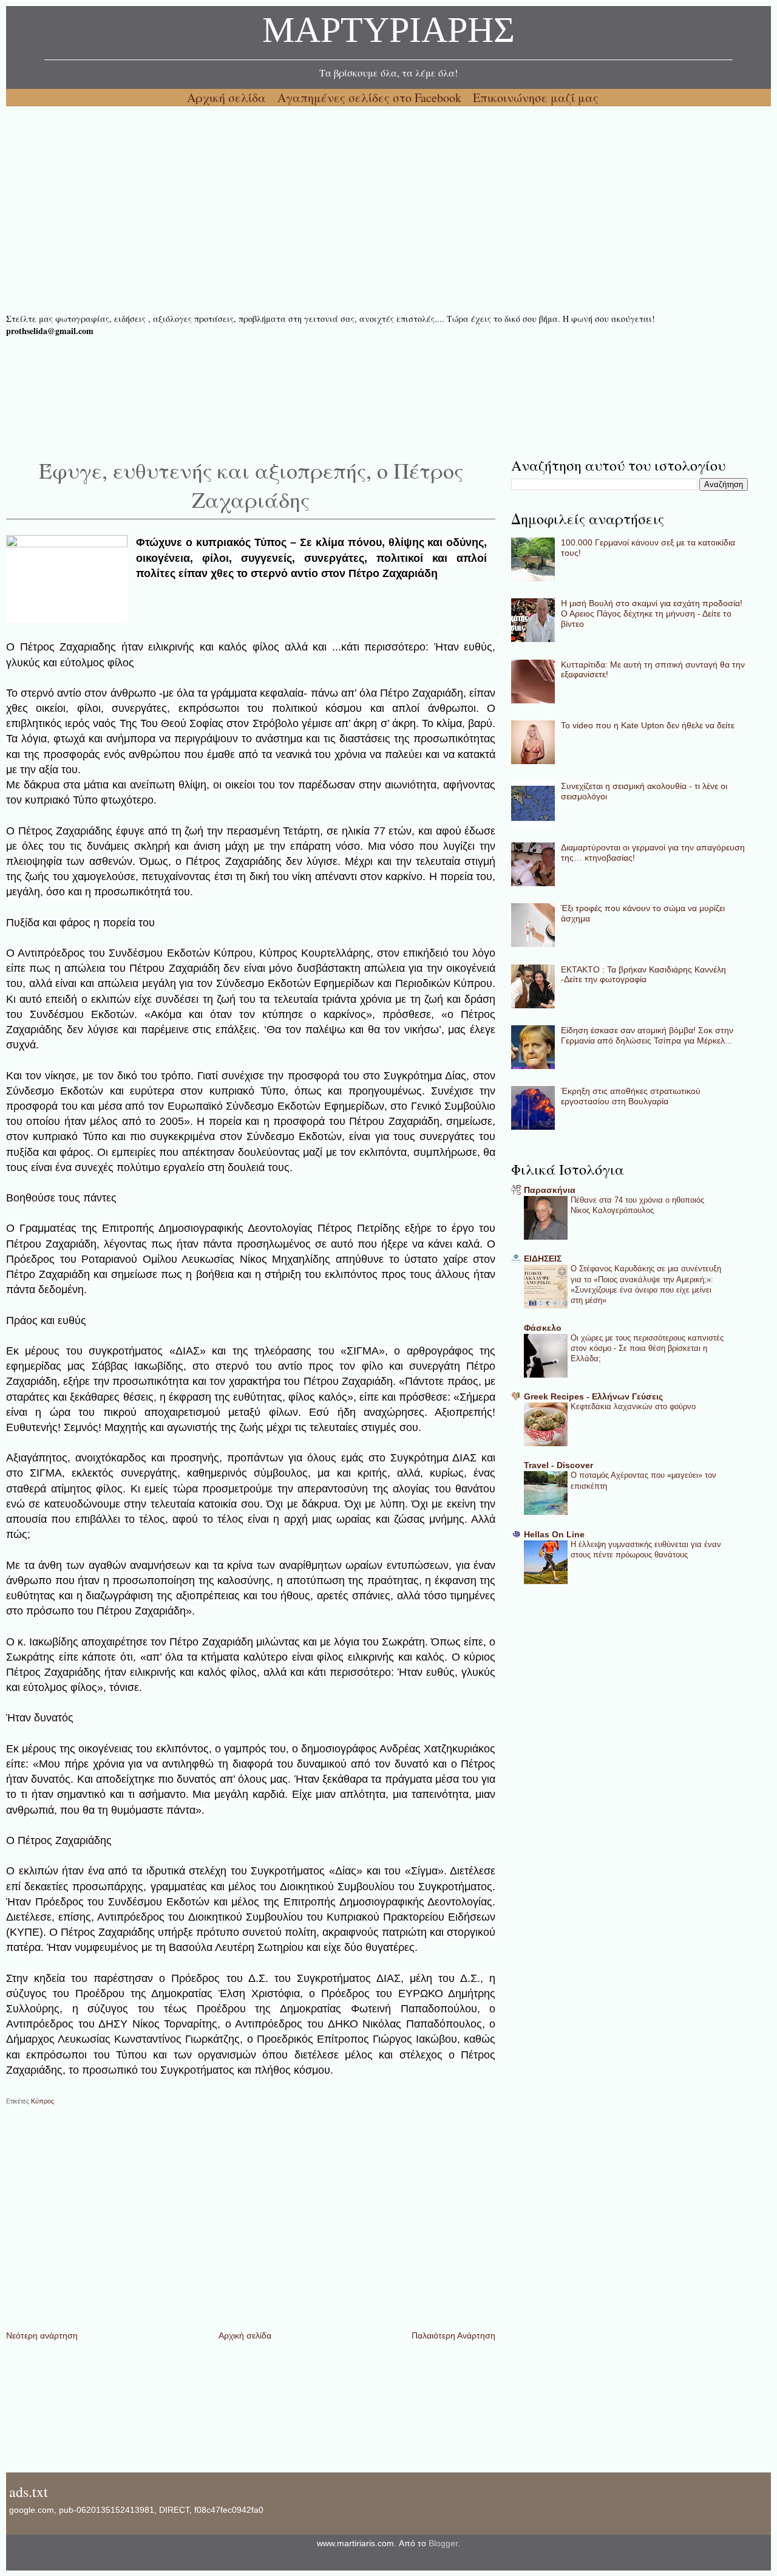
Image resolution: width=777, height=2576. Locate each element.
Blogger (443, 2543)
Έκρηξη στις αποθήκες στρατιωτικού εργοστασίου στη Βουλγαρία (631, 1096)
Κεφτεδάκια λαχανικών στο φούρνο (633, 1406)
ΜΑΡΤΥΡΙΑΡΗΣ (388, 33)
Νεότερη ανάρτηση (42, 2335)
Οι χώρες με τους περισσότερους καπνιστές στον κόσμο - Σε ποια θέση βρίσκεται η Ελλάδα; (647, 1348)
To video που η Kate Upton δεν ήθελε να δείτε (648, 725)
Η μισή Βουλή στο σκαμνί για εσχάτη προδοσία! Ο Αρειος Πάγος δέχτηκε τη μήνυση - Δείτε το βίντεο (652, 613)
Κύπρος (42, 2101)
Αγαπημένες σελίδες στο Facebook (371, 97)
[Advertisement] (370, 210)
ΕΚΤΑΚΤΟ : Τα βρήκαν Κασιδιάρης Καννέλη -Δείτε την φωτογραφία (643, 975)
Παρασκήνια (550, 1190)
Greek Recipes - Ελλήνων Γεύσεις (593, 1396)
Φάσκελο (543, 1328)
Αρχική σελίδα (228, 97)
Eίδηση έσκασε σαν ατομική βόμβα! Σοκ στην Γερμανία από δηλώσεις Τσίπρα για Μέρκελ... (647, 1035)
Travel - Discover (558, 1465)
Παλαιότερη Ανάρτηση (453, 2335)
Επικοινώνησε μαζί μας (536, 97)
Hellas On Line (554, 1534)
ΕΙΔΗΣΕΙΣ (543, 1259)
